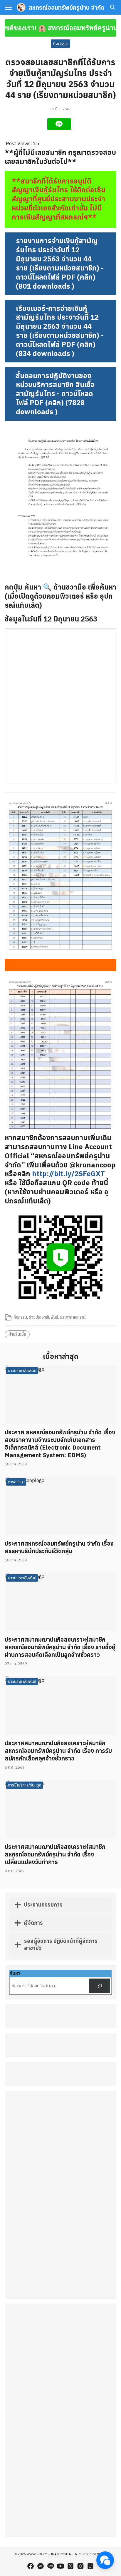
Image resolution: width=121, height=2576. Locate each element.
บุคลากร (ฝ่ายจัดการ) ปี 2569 (60, 2302)
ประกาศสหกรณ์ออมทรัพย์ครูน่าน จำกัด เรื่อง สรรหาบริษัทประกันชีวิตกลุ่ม (59, 1547)
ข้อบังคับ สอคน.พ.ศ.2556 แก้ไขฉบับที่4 (61, 2352)
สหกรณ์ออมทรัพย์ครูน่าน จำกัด (66, 7)
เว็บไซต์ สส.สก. (61, 2455)
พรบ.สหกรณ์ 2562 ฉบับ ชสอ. (61, 2339)
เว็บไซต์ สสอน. (60, 2442)
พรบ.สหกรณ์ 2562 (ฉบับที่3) (60, 2333)
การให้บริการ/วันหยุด (25, 1785)
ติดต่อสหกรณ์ (60, 2290)
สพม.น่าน (61, 2393)
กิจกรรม (61, 44)
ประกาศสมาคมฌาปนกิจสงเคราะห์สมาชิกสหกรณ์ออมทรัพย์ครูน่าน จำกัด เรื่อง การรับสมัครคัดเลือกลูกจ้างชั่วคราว (58, 1751)
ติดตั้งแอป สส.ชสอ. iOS (61, 2479)
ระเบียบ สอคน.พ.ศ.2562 (61, 2358)
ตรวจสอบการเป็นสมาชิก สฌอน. (61, 2486)
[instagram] (80, 2566)
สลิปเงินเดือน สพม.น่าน (60, 2417)
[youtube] (60, 2566)
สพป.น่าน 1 (61, 2380)
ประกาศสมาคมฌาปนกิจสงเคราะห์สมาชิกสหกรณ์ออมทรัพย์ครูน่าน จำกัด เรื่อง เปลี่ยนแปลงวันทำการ (55, 1854)
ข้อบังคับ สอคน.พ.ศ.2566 (60, 2345)
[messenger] (41, 2566)
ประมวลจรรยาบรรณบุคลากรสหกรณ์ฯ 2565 (60, 2315)
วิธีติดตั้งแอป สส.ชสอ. (60, 2467)
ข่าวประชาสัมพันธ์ (43, 1317)
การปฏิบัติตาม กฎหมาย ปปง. (61, 2327)
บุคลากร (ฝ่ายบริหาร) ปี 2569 (61, 2296)
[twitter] (70, 2566)
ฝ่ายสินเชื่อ (17, 1334)
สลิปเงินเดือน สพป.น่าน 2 (60, 2411)
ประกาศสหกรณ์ (73, 1317)
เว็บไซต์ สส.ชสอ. (61, 2430)
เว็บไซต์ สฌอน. (60, 2436)
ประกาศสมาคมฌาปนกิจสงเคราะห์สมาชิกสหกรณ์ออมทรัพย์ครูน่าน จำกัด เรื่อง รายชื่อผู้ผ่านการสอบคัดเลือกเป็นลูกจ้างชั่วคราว (60, 1647)
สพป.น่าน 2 (61, 2387)
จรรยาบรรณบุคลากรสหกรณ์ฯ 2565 (61, 2309)
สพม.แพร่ (61, 2399)
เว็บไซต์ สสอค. (60, 2424)
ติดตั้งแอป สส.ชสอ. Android (61, 2473)
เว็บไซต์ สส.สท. (60, 2449)
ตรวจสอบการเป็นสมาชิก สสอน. (61, 2492)
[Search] (100, 1986)
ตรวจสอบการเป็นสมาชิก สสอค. (61, 2461)
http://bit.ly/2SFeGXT (68, 1174)
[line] (51, 2566)
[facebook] (31, 2566)
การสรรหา (16, 1482)
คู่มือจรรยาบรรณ (61, 2321)
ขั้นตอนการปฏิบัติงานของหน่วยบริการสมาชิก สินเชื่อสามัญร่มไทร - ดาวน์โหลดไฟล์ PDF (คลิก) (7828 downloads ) (55, 394)
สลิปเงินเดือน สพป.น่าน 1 (60, 2405)
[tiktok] (90, 2566)
